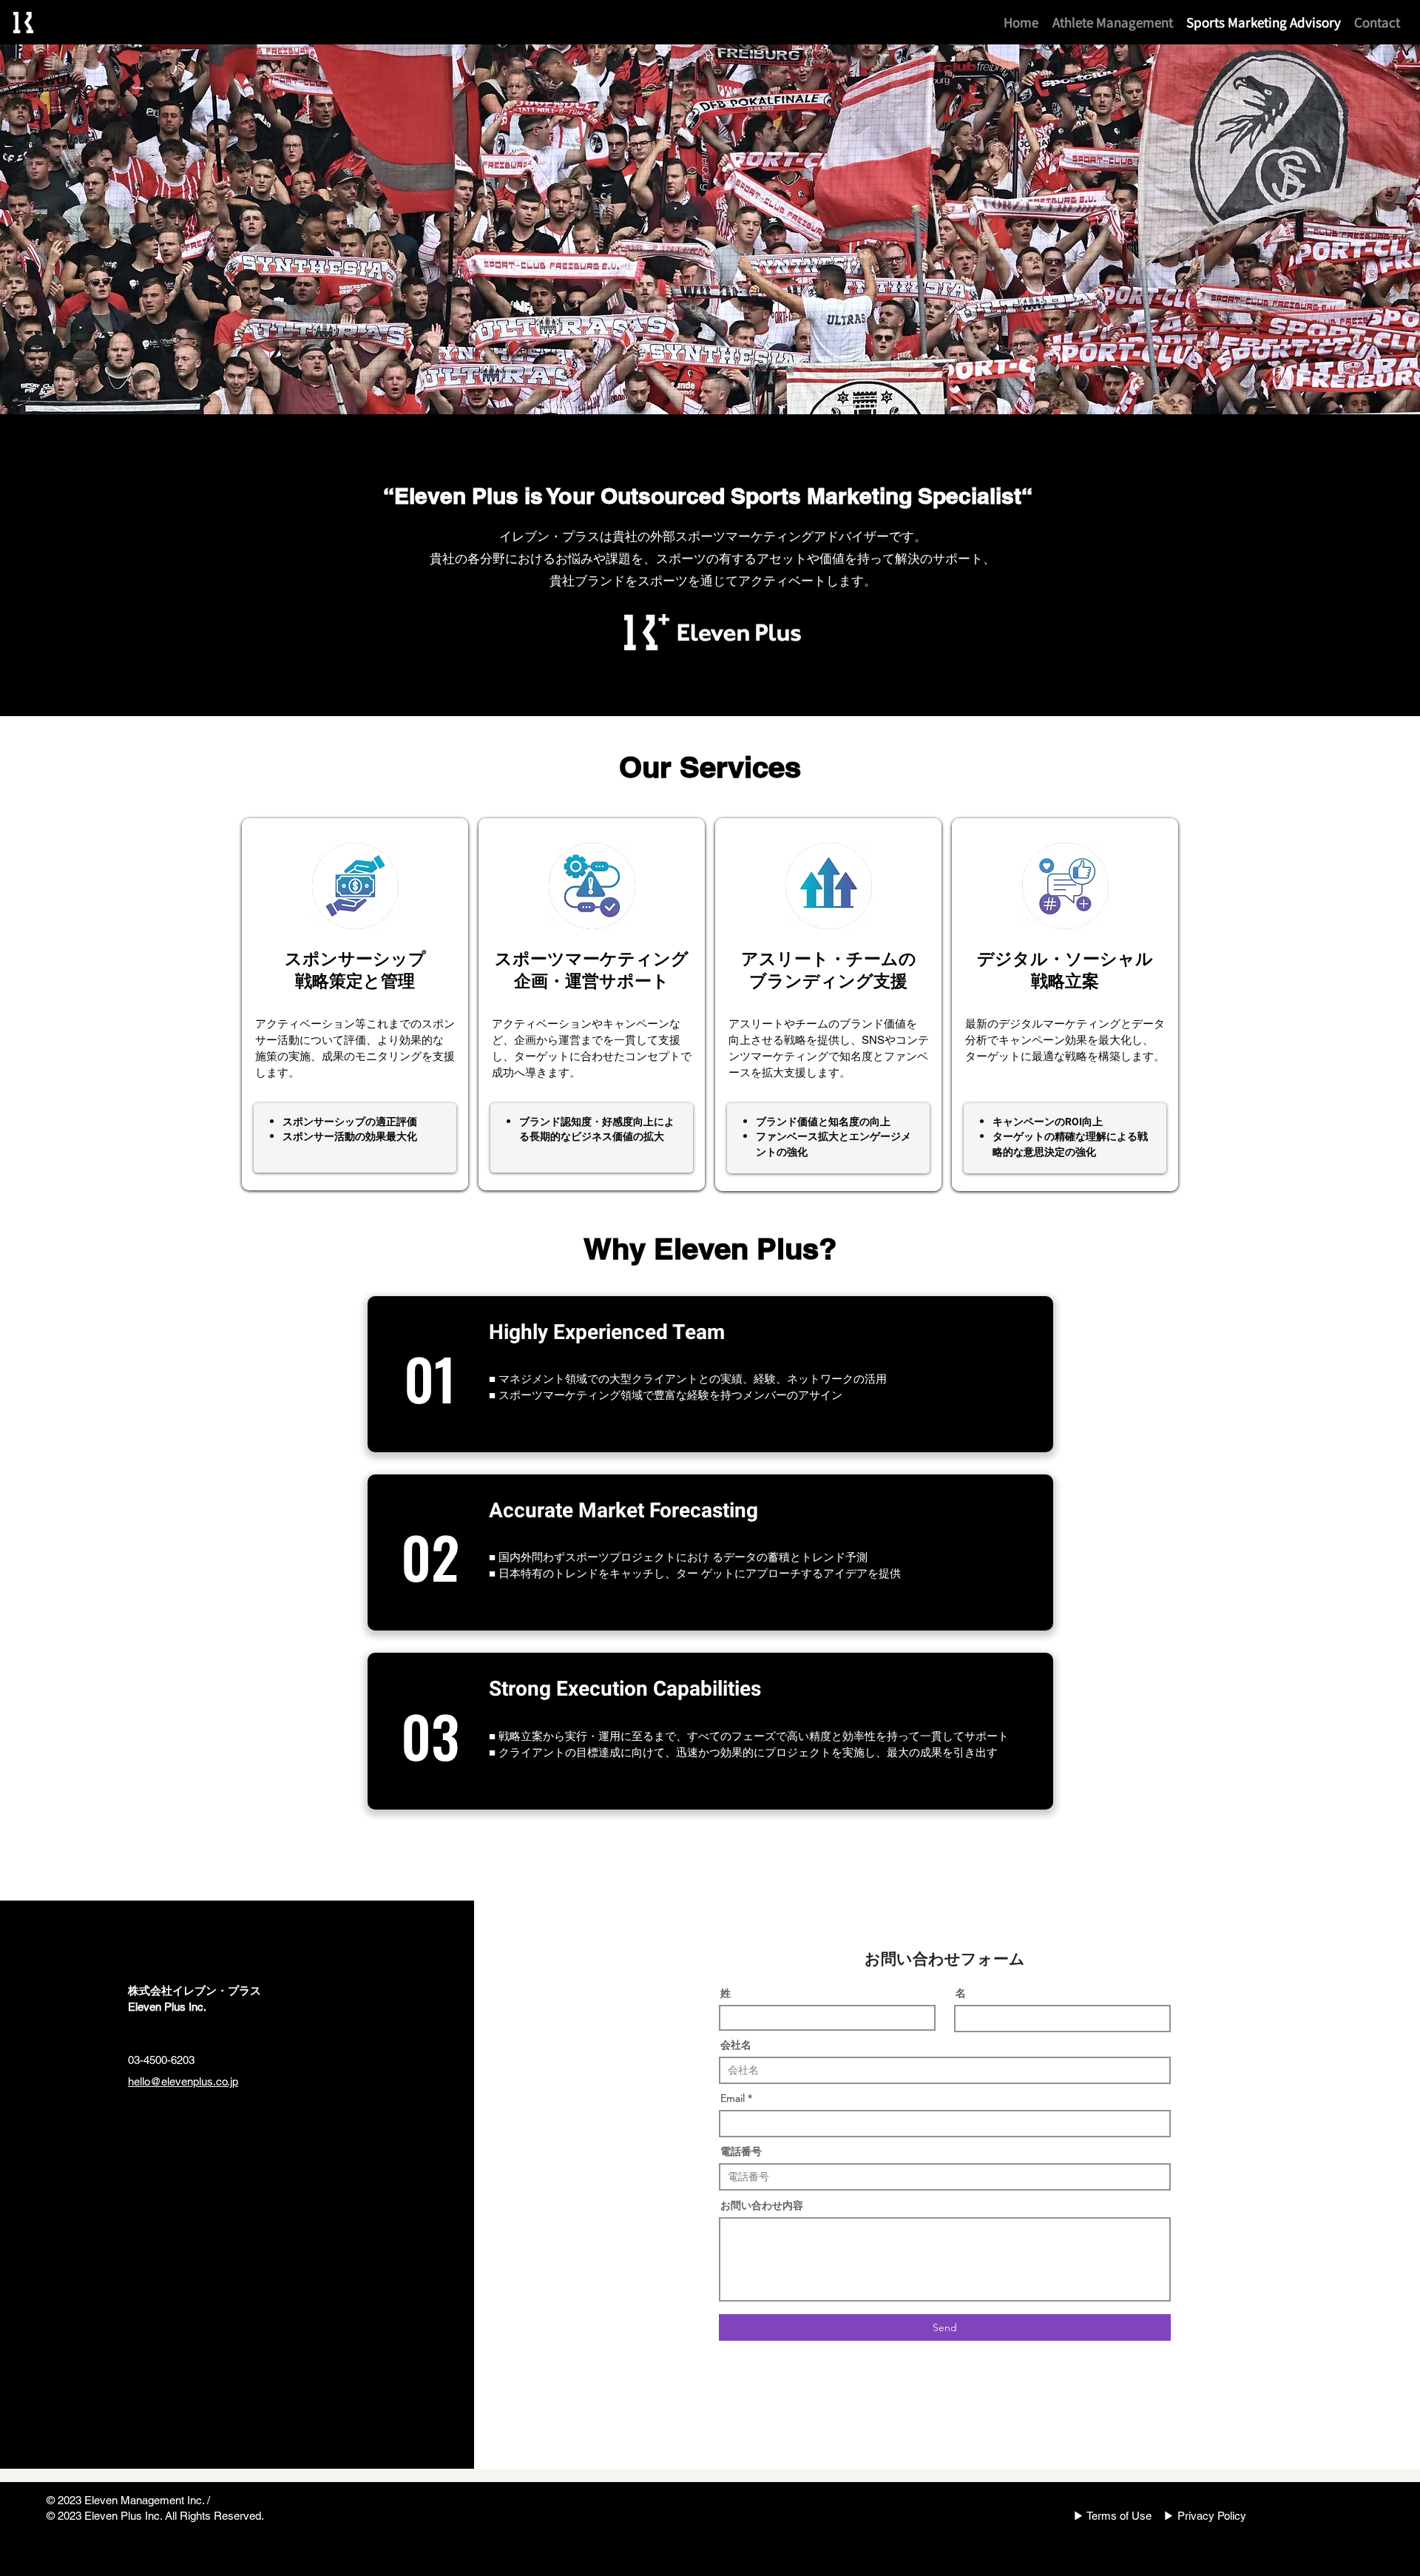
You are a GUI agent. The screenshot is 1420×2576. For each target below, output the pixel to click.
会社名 (736, 2045)
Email (733, 2098)
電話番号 (741, 2151)
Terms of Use (1119, 2516)
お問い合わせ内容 (762, 2205)
